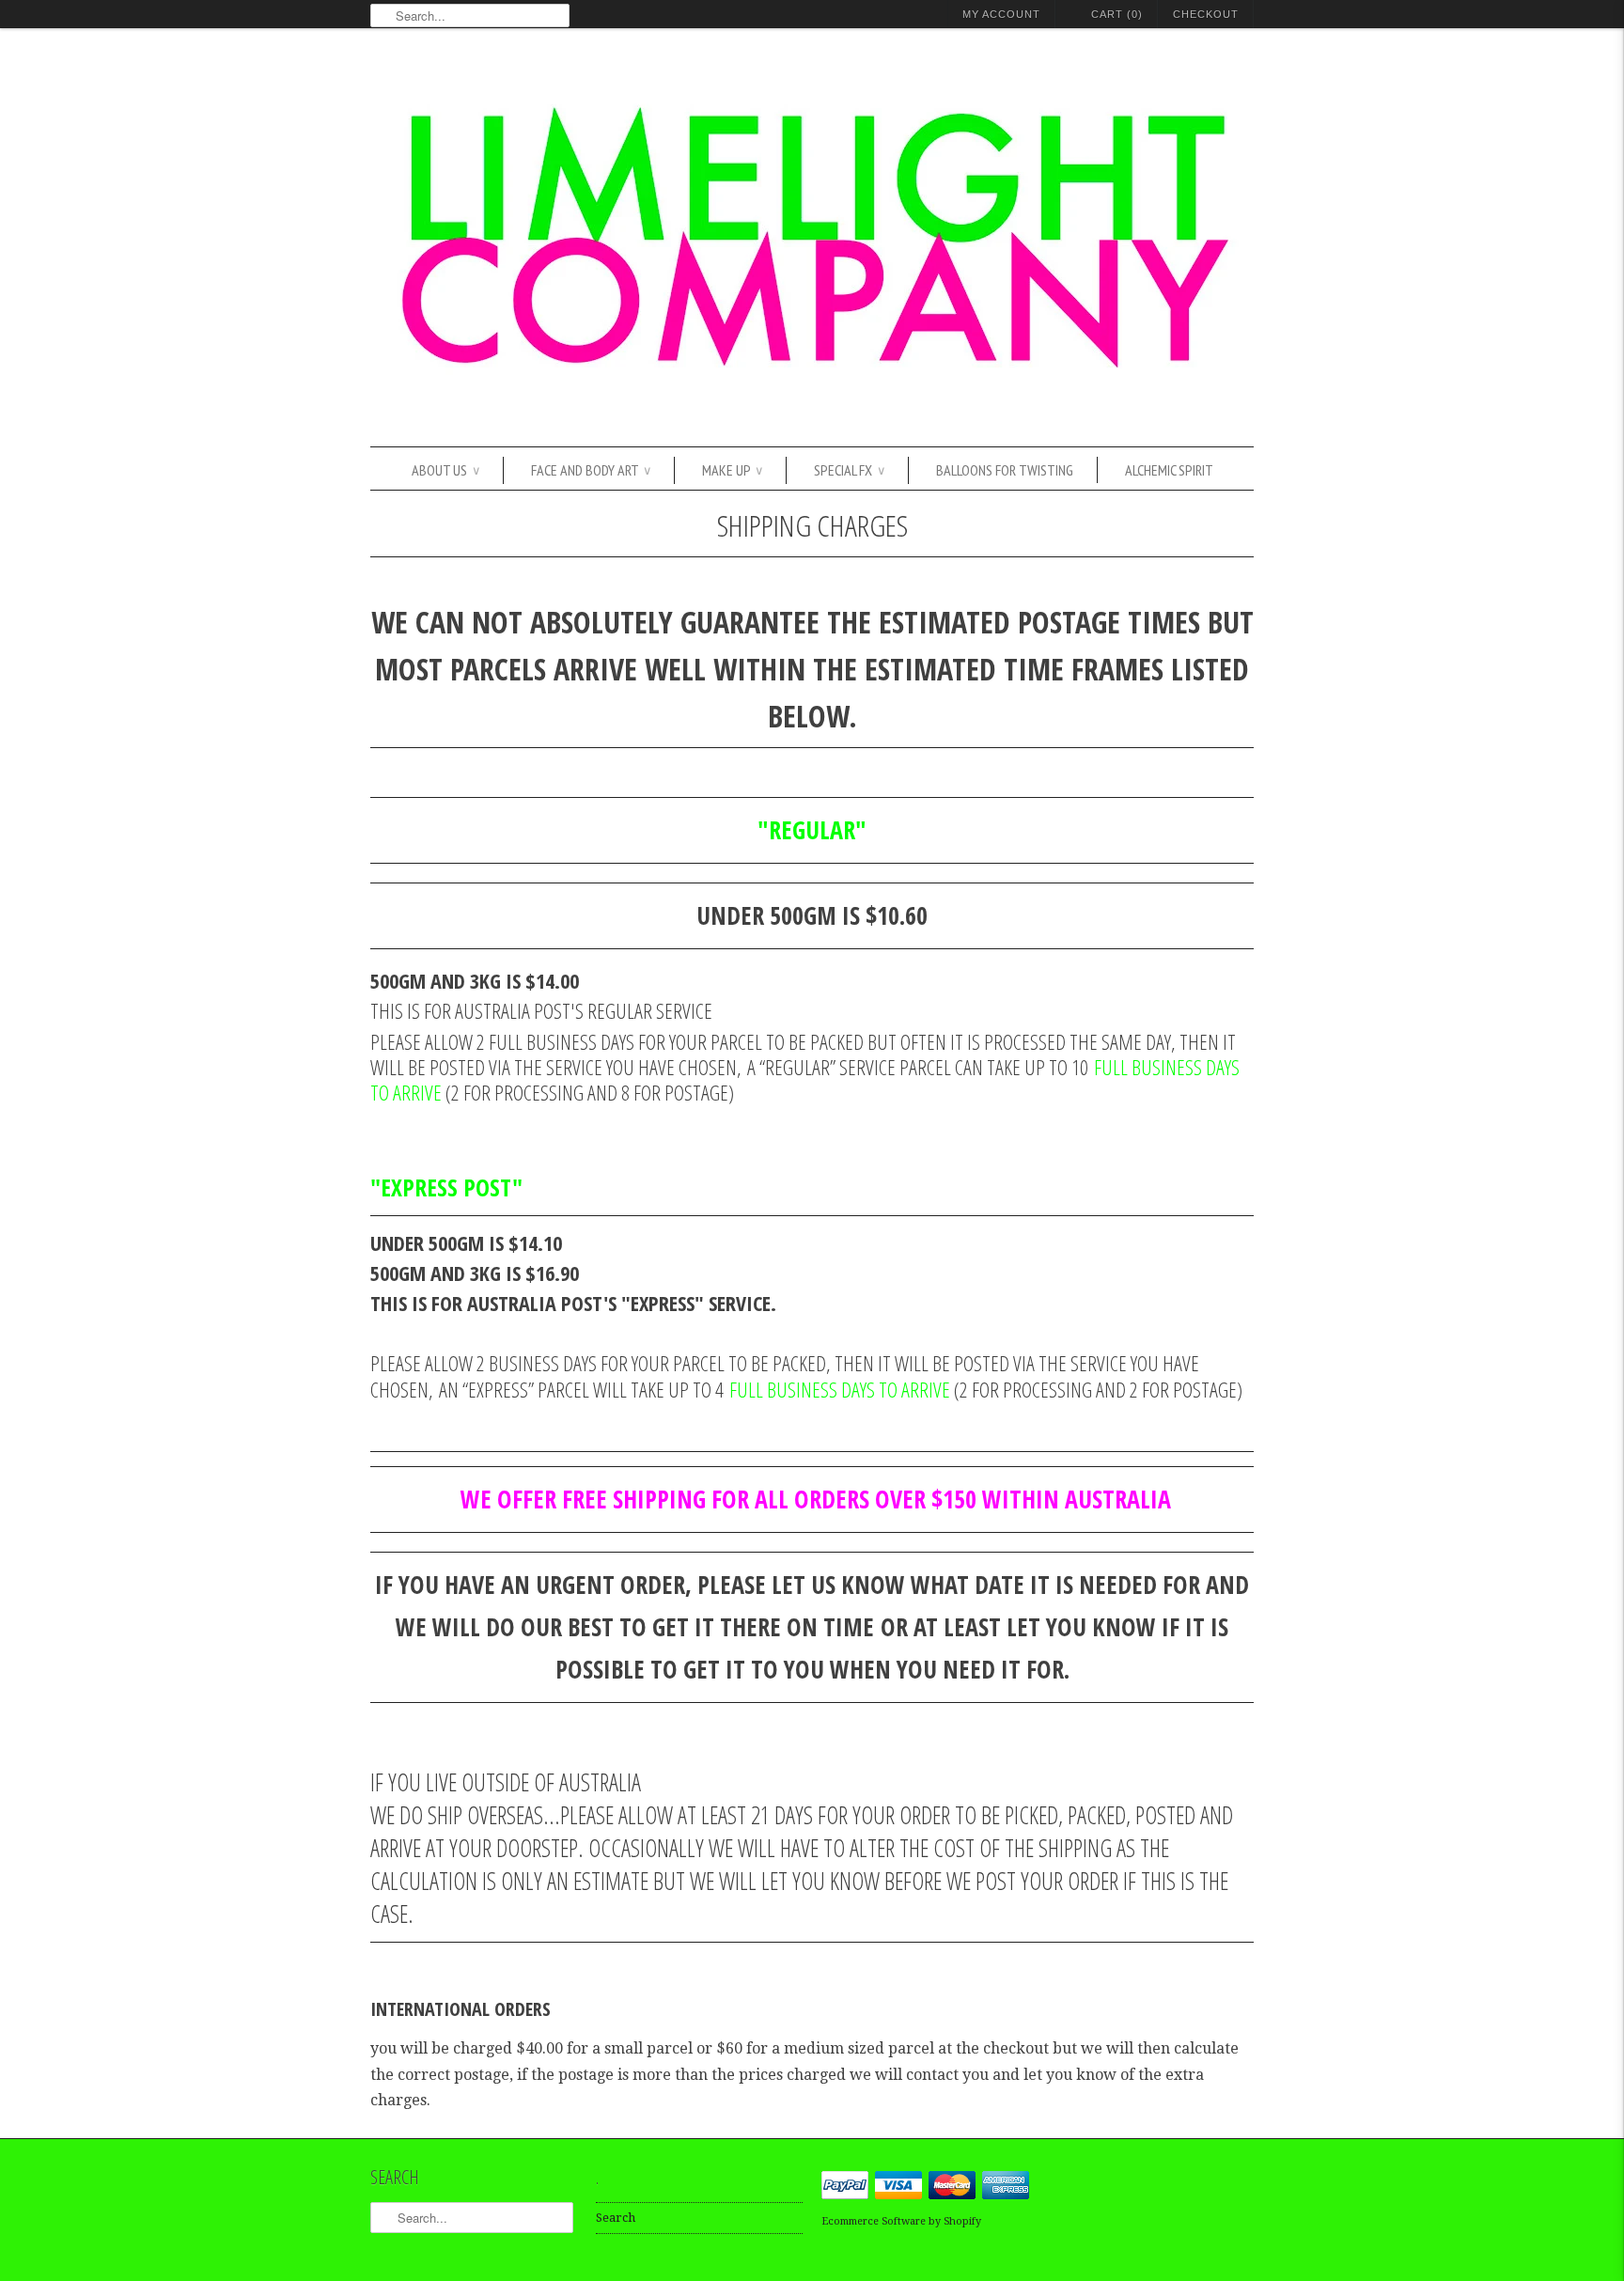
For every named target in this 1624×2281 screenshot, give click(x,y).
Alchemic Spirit (1169, 470)
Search (616, 2218)
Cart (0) (1117, 14)
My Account (1001, 14)
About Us (445, 470)
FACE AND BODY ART (591, 470)
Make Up (732, 470)
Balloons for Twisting (1005, 470)
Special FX (849, 470)
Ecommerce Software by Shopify (901, 2221)
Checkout (1206, 14)
